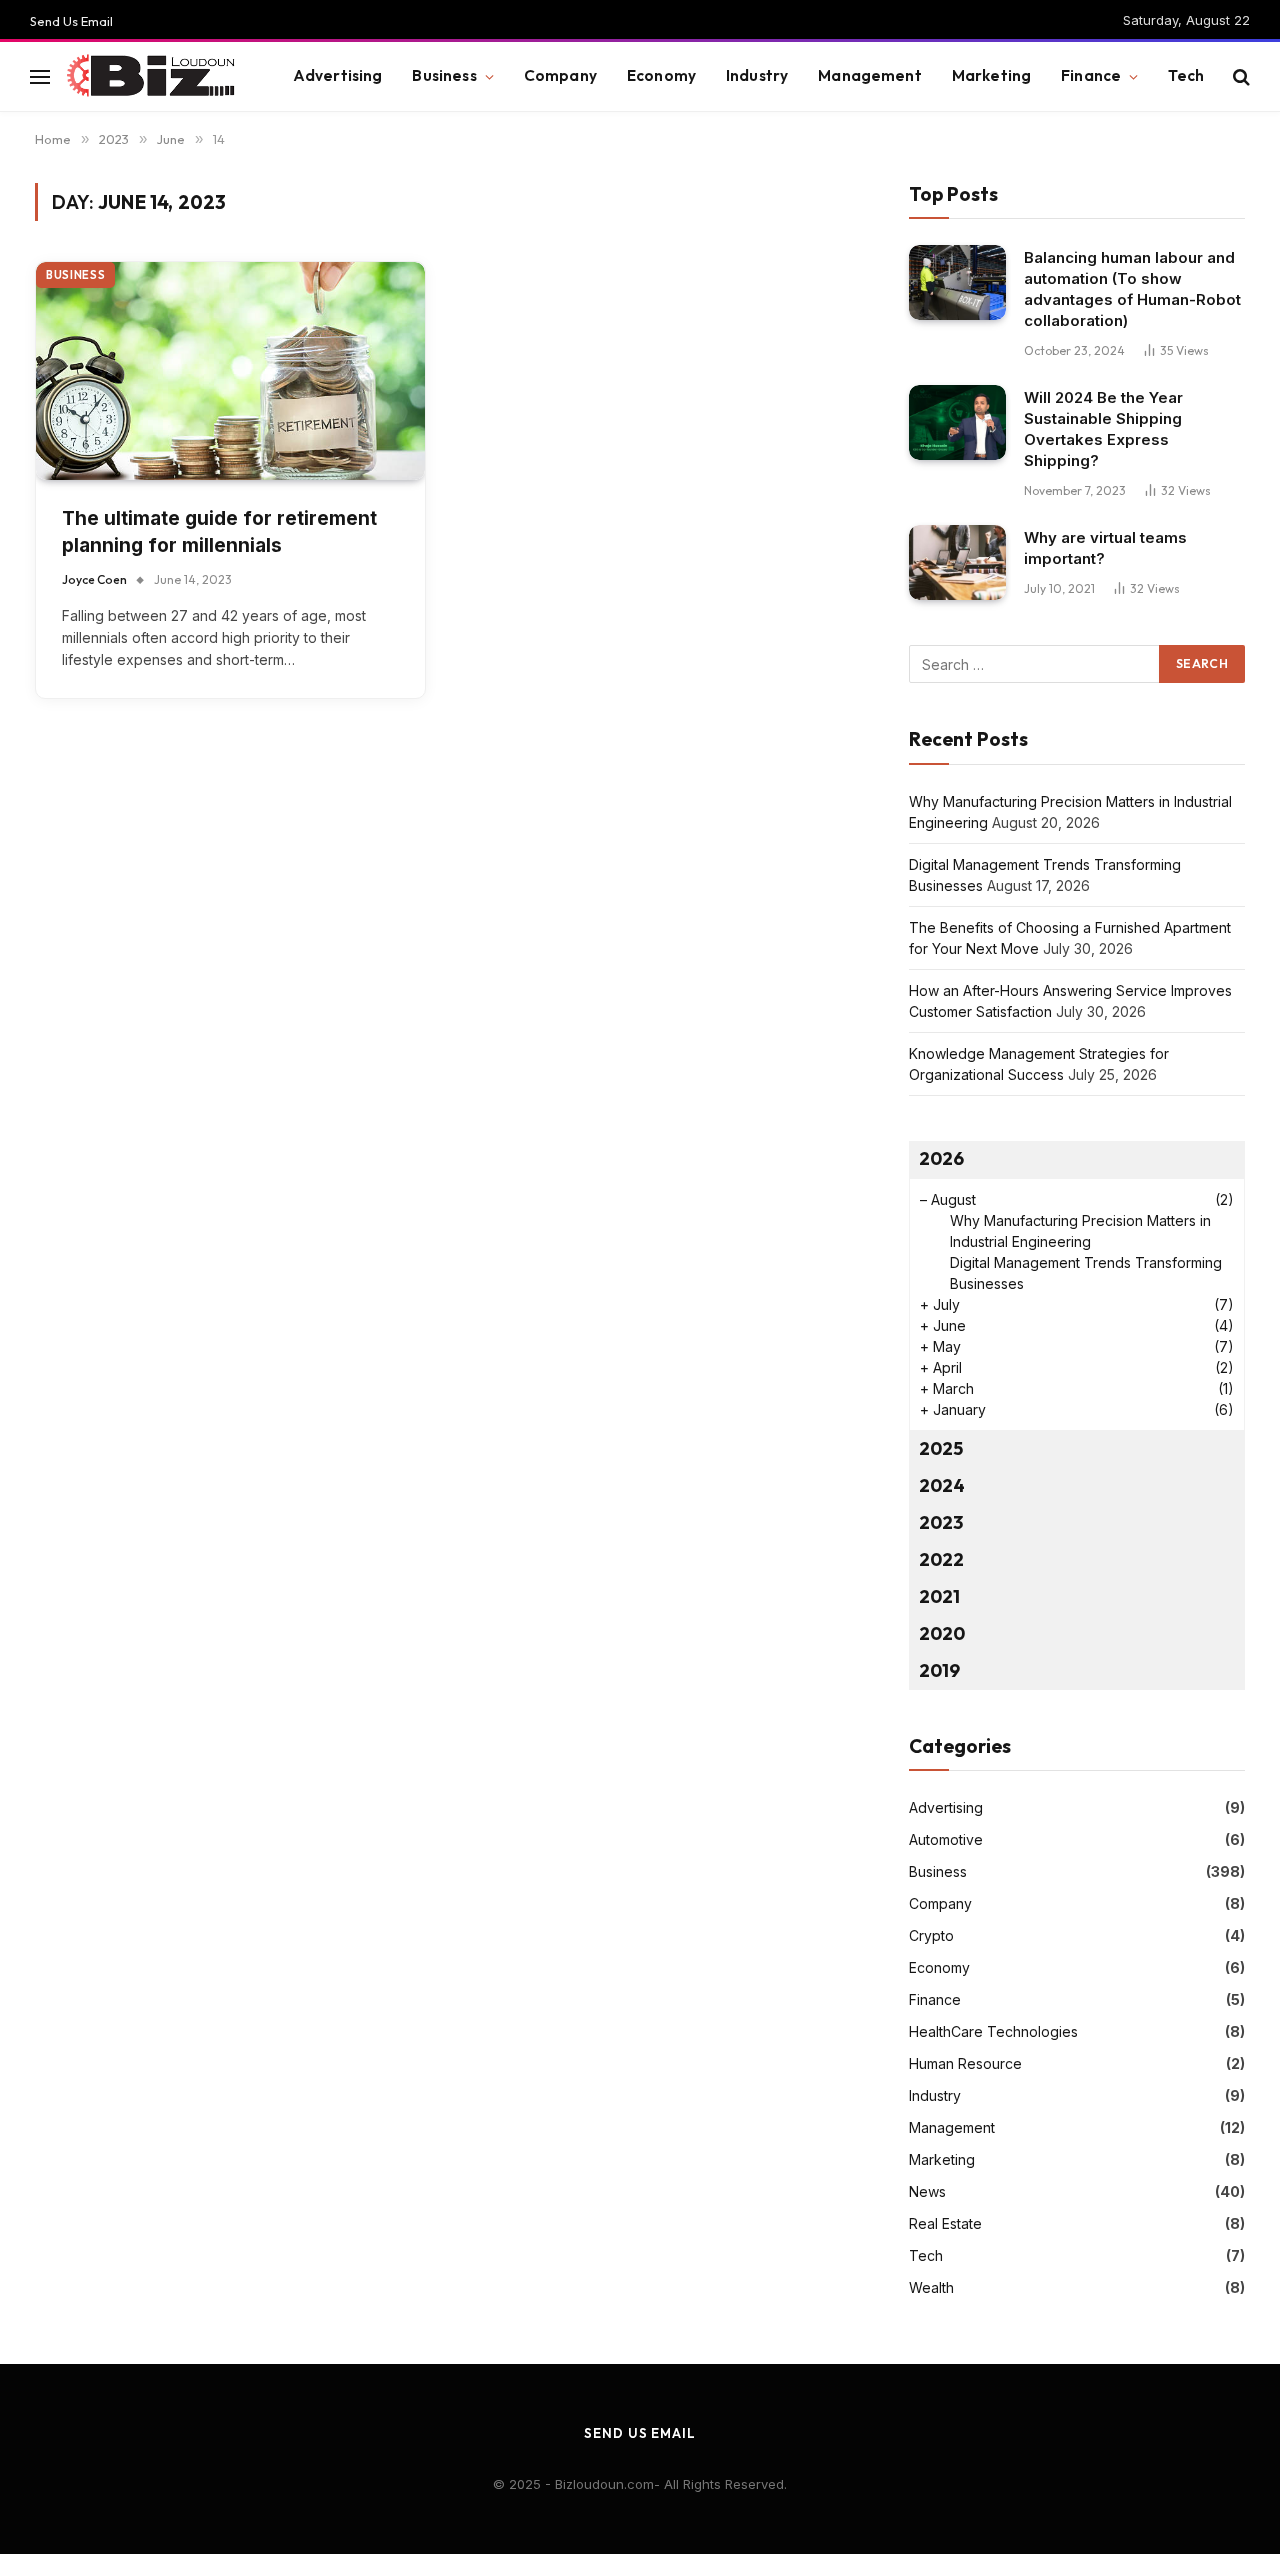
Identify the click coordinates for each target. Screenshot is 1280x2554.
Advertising (338, 75)
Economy (661, 75)
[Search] (1239, 76)
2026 (941, 1158)
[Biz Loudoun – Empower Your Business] (154, 77)
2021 (939, 1596)
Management (870, 75)
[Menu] (40, 76)
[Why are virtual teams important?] (957, 562)
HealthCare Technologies (993, 2031)
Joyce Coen (94, 579)
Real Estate (945, 2223)
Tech (1186, 75)
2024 (942, 1485)
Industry (757, 75)
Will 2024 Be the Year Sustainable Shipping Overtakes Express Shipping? (1103, 429)
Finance (1091, 75)
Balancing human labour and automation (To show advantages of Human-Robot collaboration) (1132, 289)
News (927, 2191)
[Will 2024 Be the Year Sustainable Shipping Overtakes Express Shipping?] (957, 422)
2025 (941, 1448)
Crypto (931, 1935)
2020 (942, 1633)
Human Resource (965, 2063)
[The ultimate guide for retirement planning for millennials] (230, 371)
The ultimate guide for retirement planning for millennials (219, 532)
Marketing (991, 75)
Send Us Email (71, 21)
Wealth (931, 2287)
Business (444, 75)
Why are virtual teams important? (1105, 548)
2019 (939, 1670)
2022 (941, 1559)
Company (560, 75)
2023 (941, 1522)
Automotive (946, 1839)
